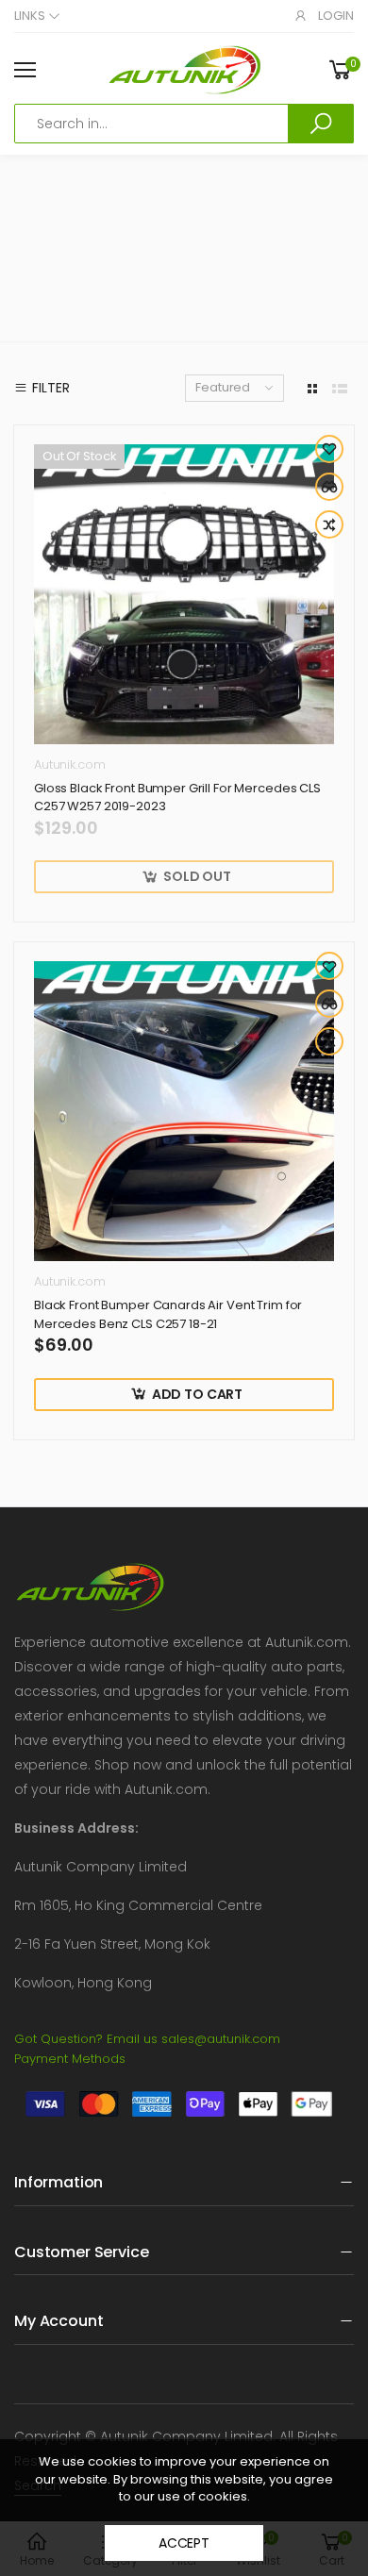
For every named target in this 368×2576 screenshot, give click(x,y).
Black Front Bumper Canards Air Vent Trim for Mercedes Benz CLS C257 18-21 (168, 1314)
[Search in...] (321, 124)
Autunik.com (70, 764)
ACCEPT (184, 2543)
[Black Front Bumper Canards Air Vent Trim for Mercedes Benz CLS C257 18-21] (184, 1111)
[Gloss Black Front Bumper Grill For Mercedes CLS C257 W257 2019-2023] (184, 594)
